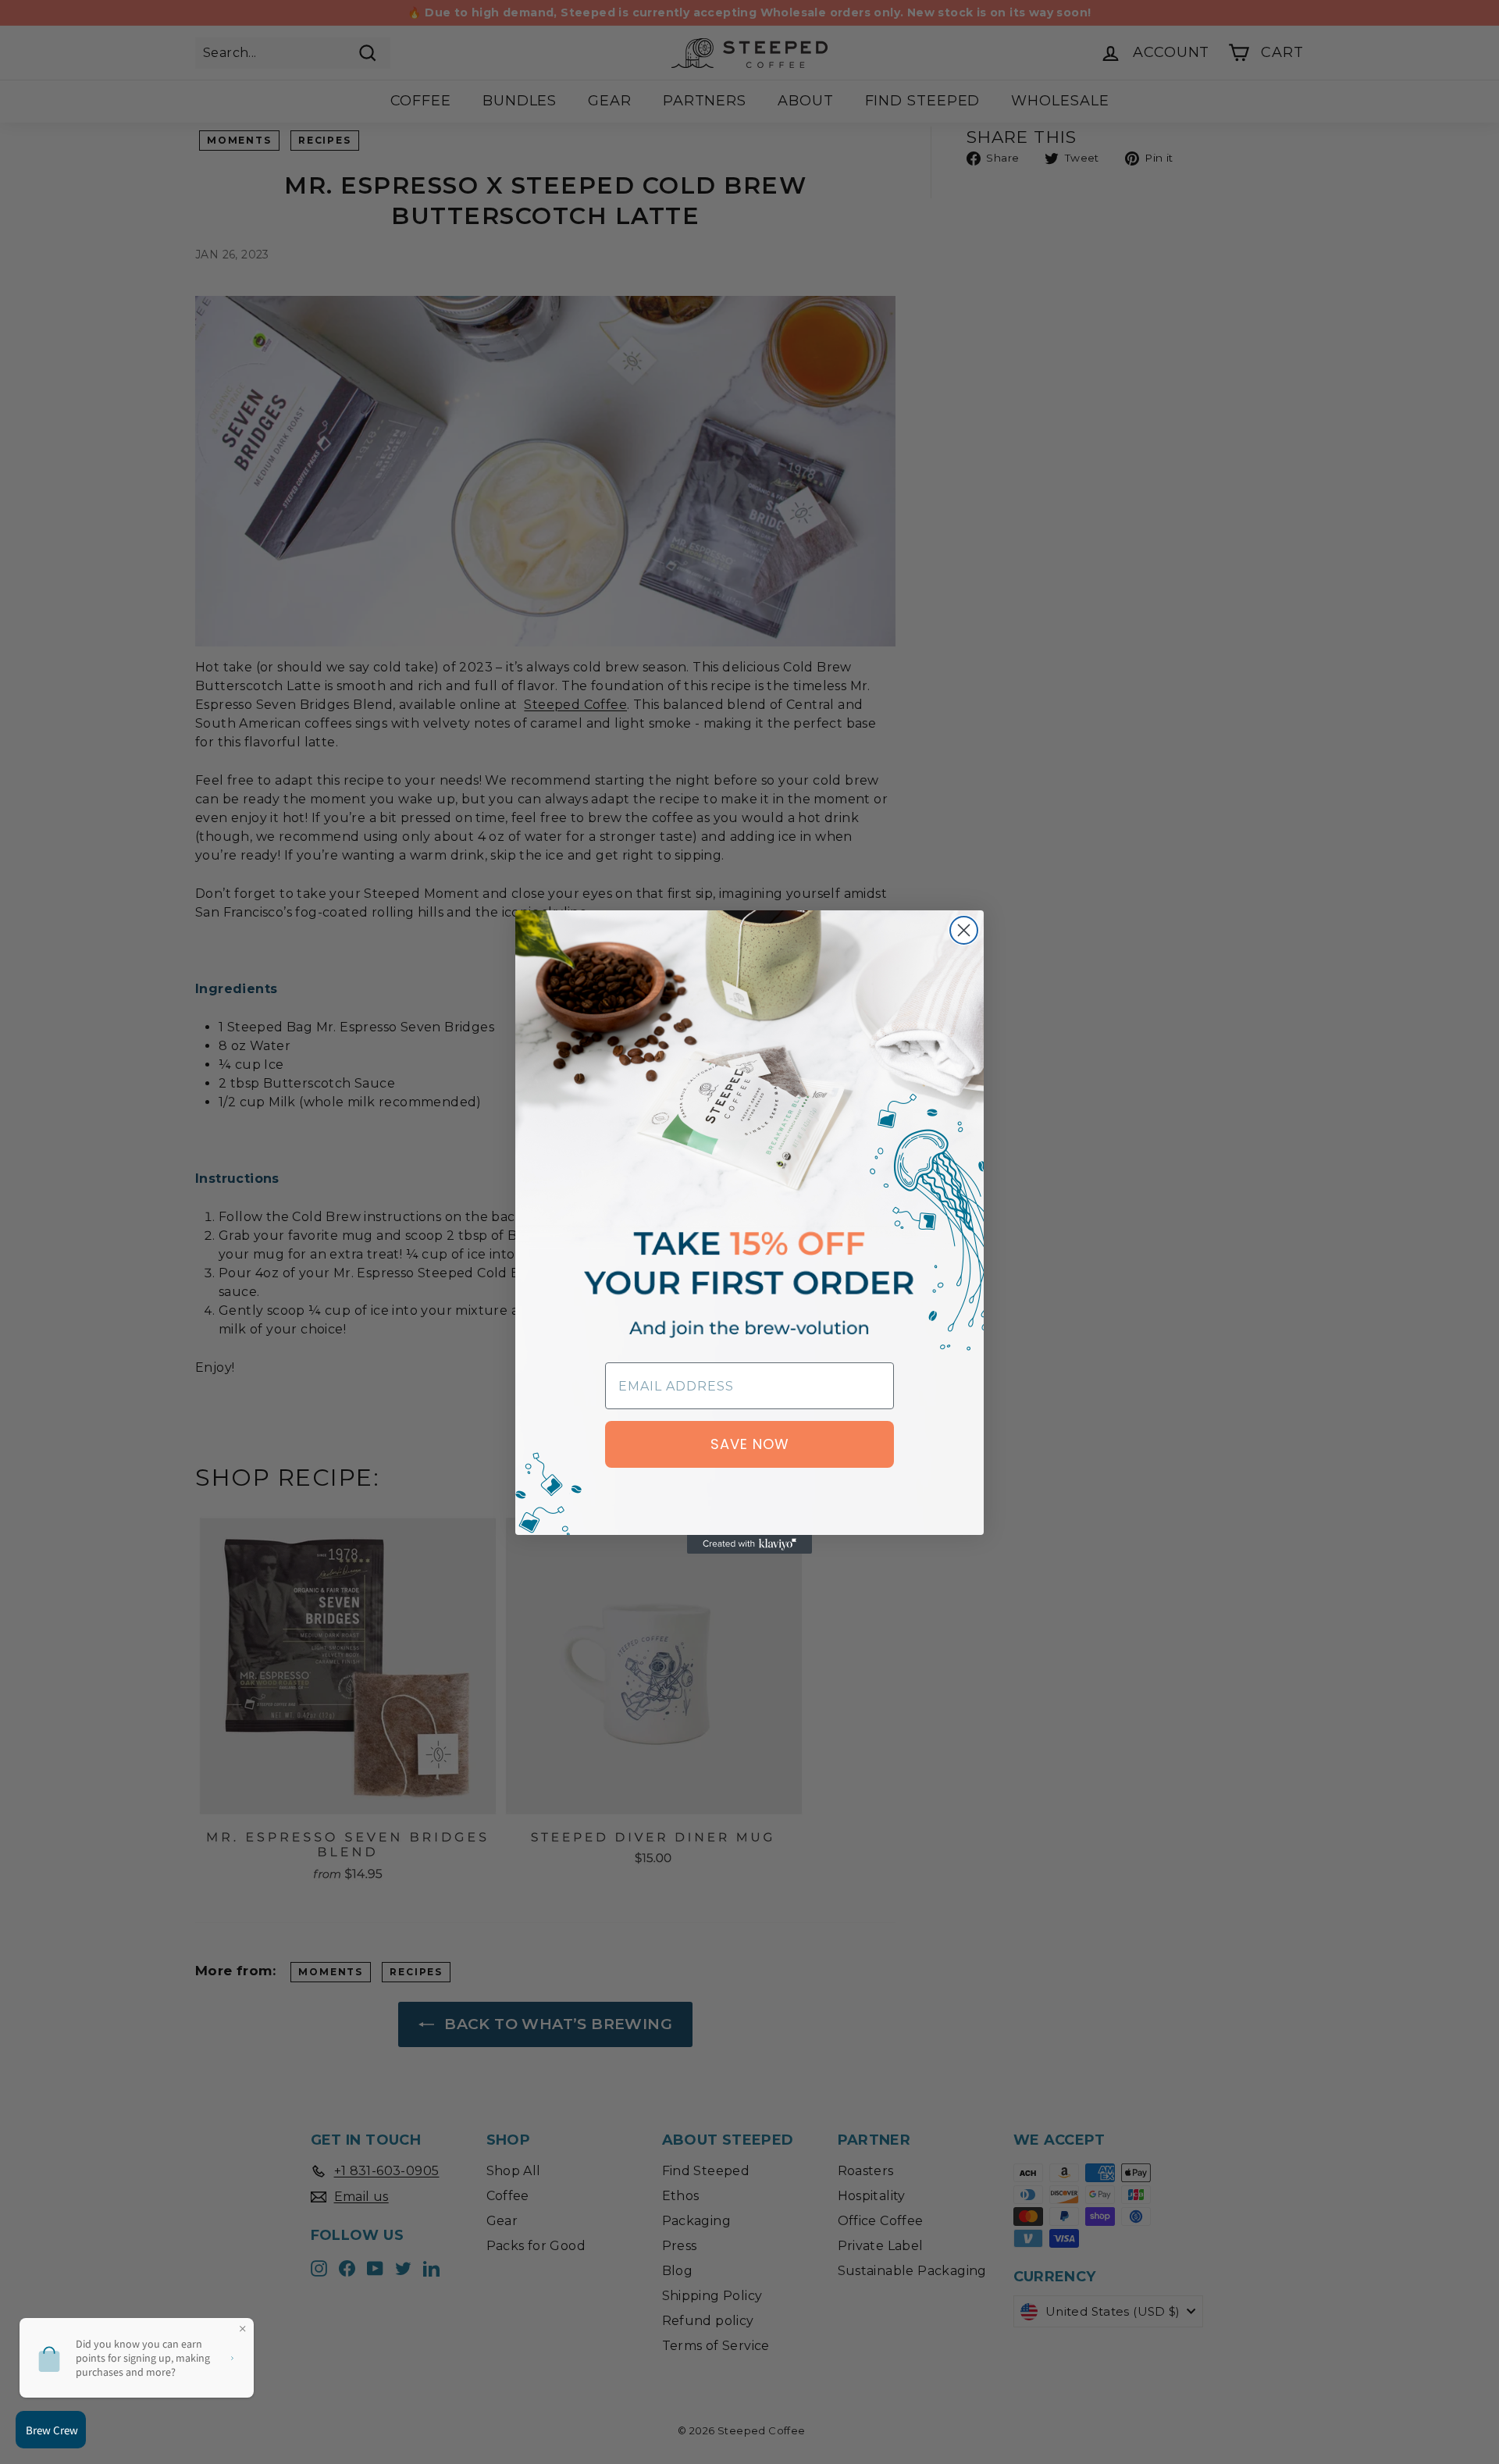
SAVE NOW (750, 1444)
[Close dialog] (964, 930)
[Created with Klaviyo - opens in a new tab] (749, 1544)
